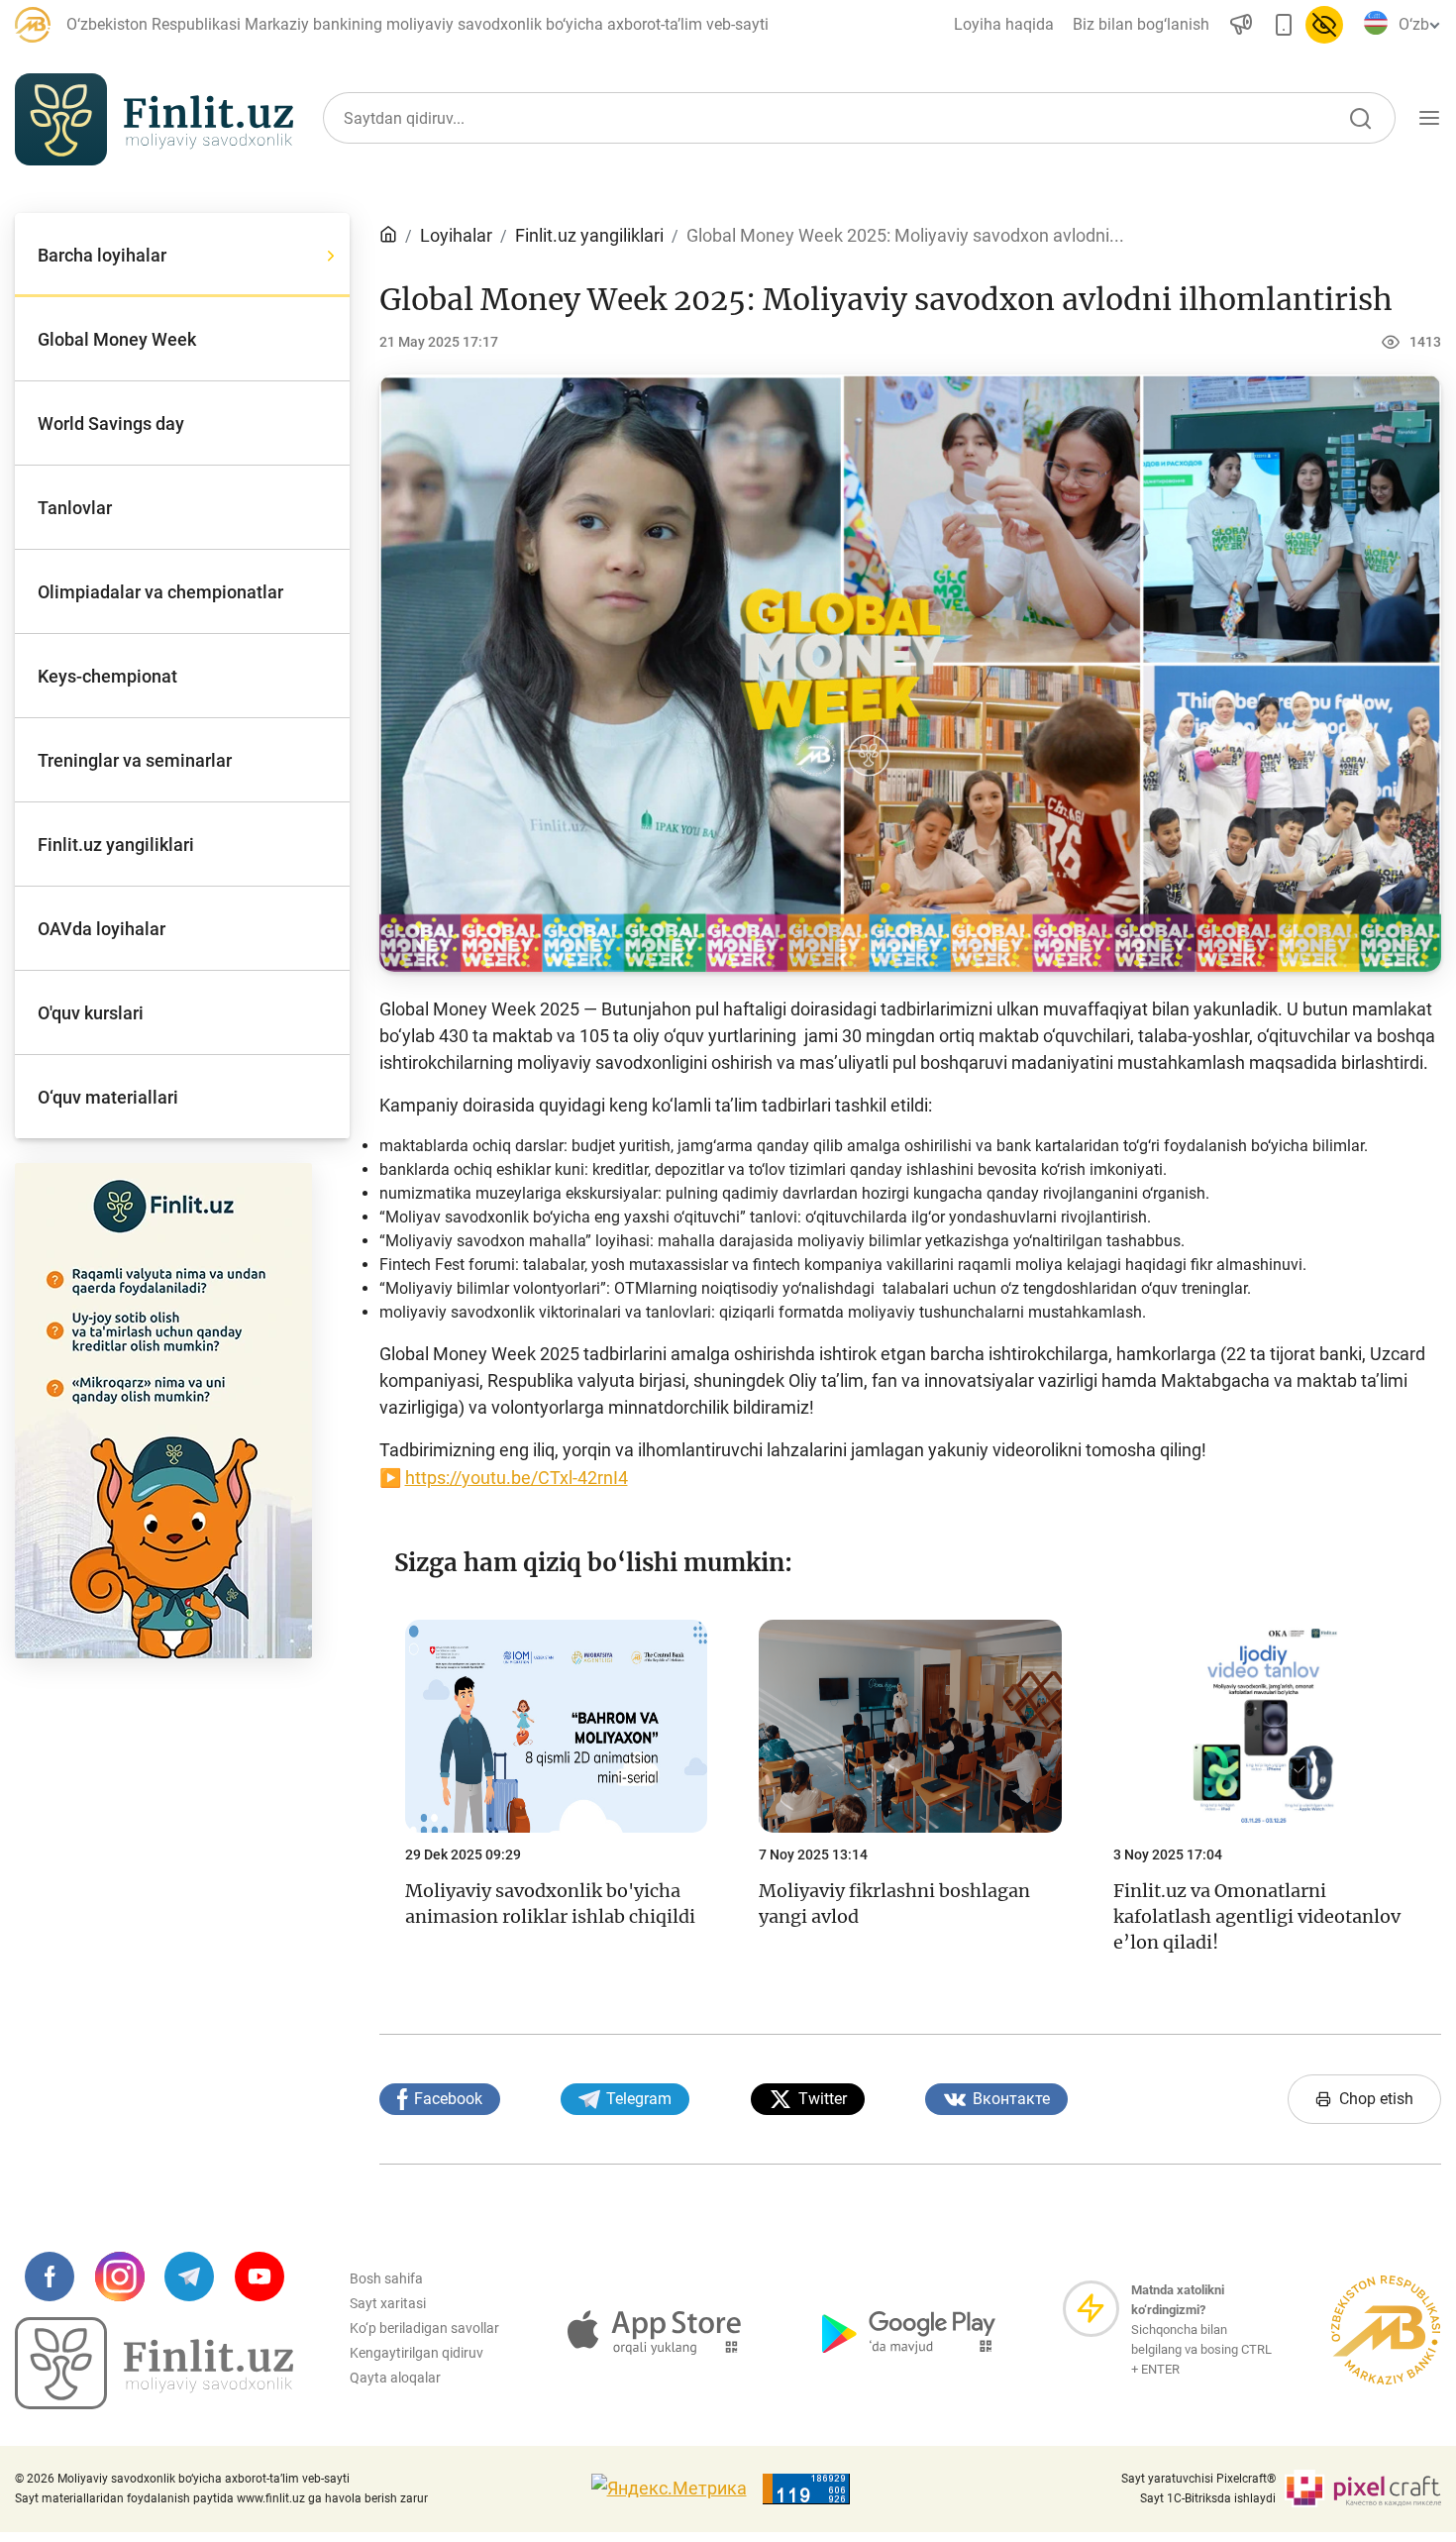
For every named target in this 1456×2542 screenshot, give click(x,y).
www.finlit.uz (271, 2498)
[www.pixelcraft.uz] (1362, 2489)
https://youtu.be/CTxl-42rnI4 (517, 1478)
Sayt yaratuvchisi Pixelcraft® (1198, 2479)
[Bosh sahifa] (388, 235)
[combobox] (1416, 25)
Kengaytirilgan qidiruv (416, 2353)
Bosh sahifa (386, 2278)
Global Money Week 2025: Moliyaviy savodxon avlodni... (905, 235)
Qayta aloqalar (395, 2378)
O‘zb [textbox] (1414, 24)
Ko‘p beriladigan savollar (424, 2328)
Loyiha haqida (1004, 24)
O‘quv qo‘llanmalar (1222, 211)
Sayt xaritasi (388, 2303)
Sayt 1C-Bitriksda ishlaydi (1208, 2498)
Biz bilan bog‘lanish (1141, 24)
